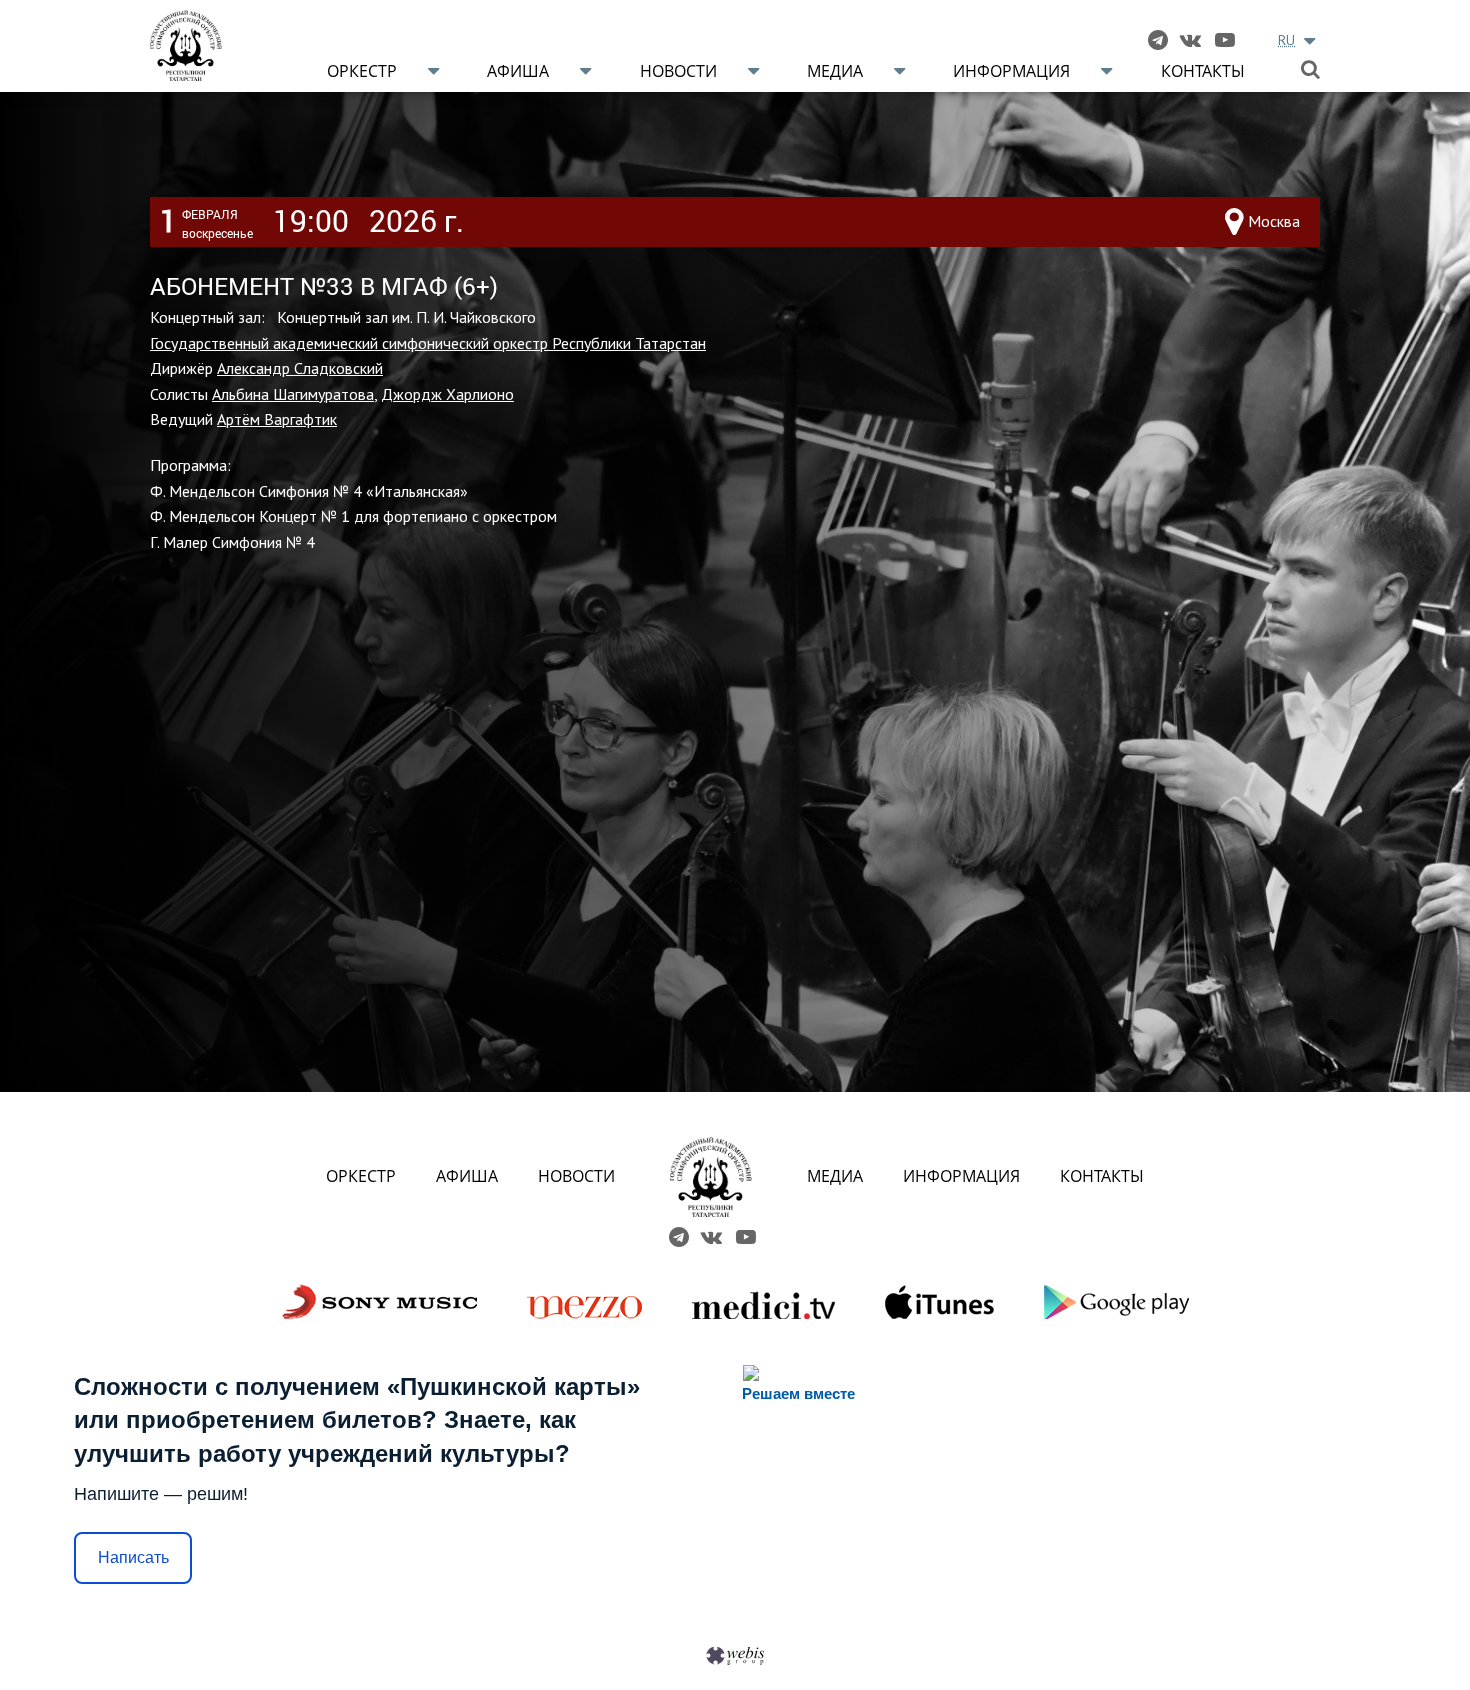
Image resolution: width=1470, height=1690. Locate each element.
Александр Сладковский (300, 368)
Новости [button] (678, 71)
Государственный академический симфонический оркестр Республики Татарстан (428, 343)
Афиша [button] (518, 71)
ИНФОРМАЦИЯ (961, 1176)
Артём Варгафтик (277, 419)
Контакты (1203, 71)
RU (1286, 40)
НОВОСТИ (576, 1176)
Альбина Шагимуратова (293, 394)
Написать (133, 1557)
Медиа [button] (835, 71)
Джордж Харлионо (447, 394)
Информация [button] (1011, 71)
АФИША (467, 1176)
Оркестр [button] (362, 71)
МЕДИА (835, 1176)
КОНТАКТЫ (1102, 1176)
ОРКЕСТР (361, 1176)
